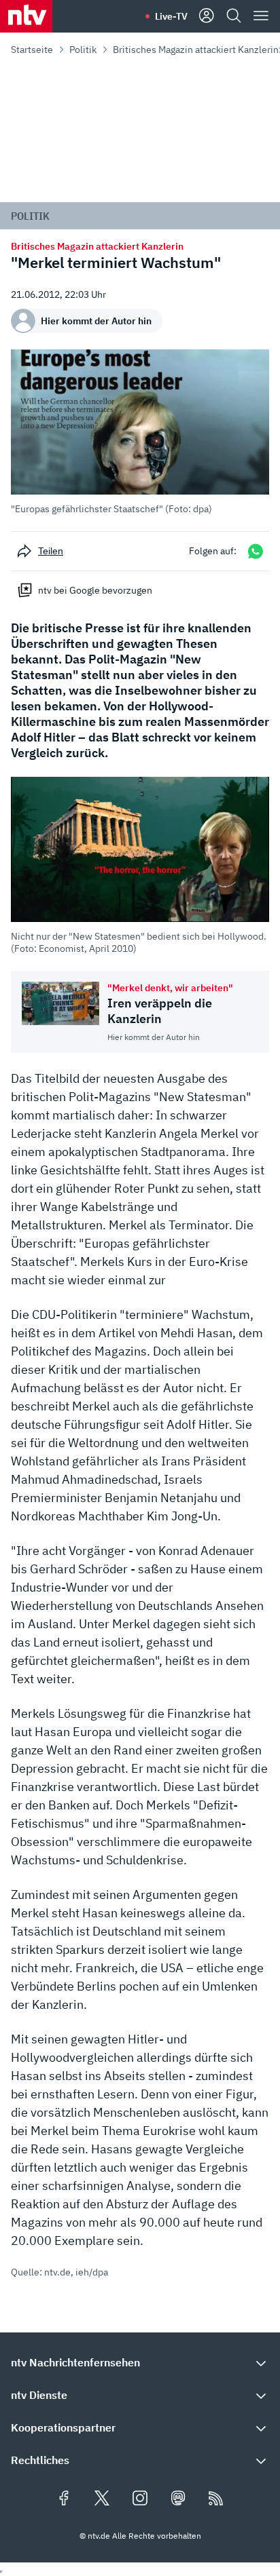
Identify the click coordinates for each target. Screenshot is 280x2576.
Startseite (32, 50)
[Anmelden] (207, 16)
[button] (140, 432)
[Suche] (234, 16)
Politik (83, 50)
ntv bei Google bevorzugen (95, 590)
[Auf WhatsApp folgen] (256, 551)
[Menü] (261, 16)
